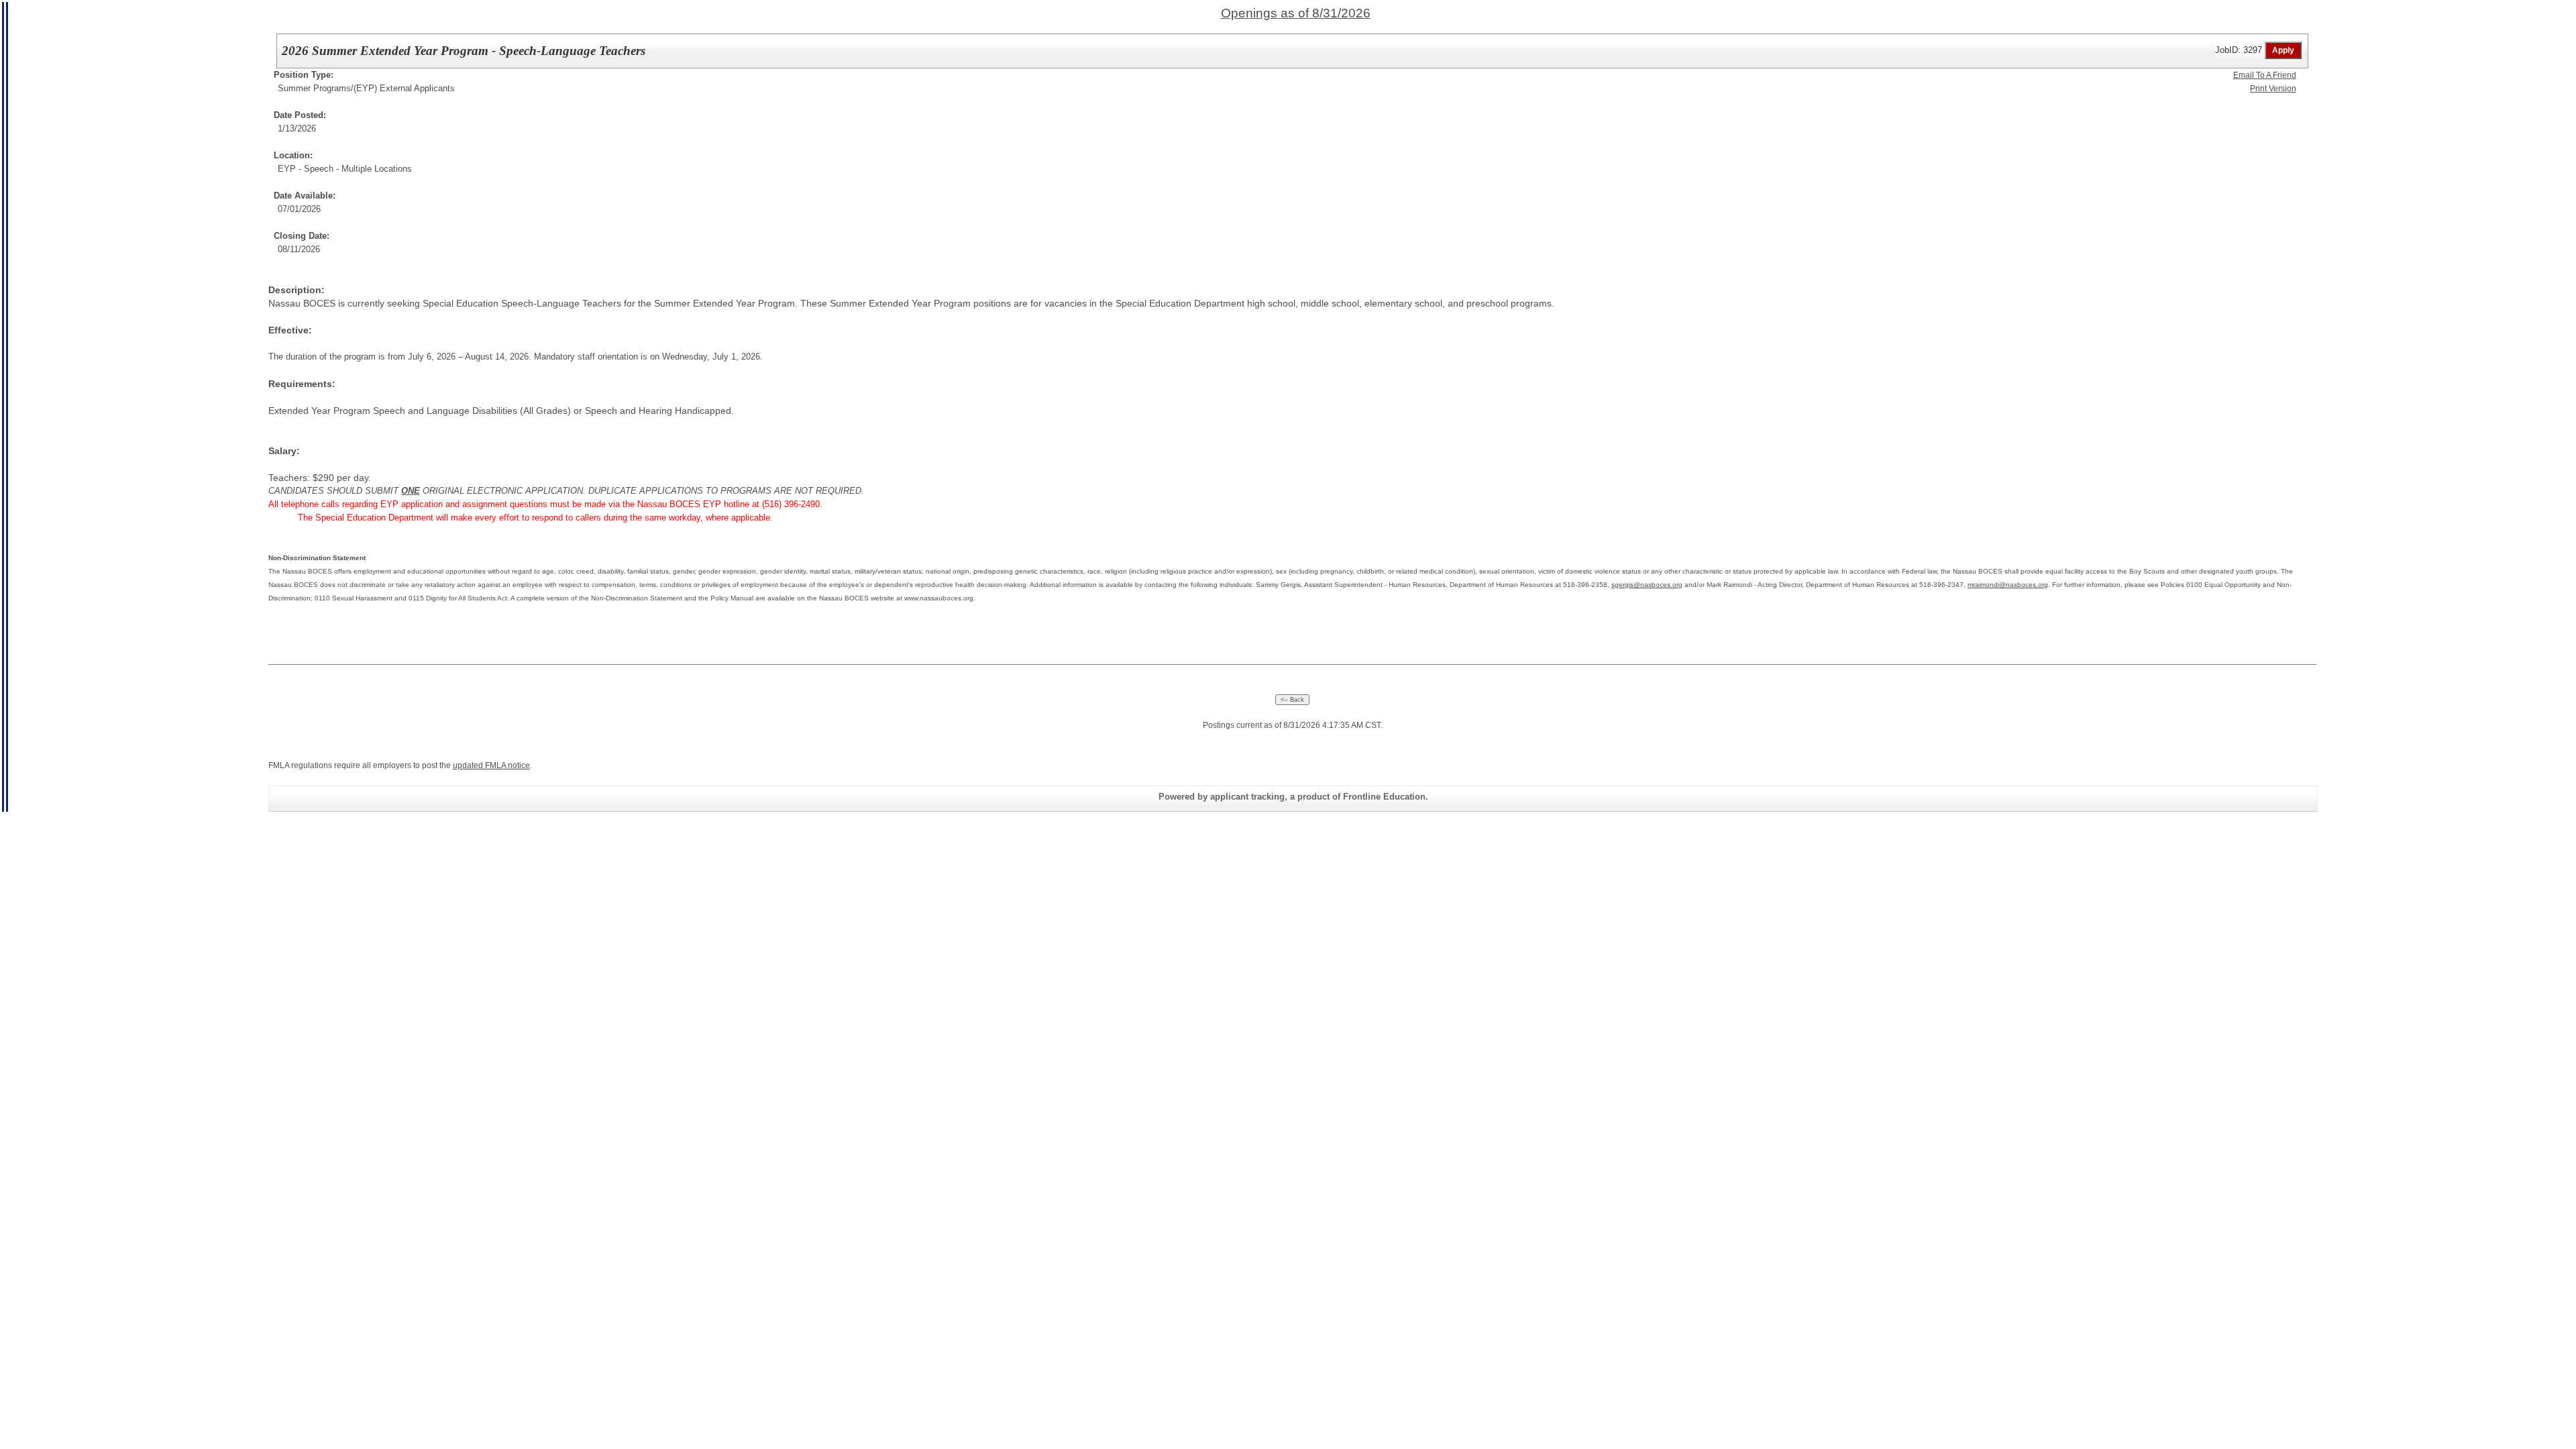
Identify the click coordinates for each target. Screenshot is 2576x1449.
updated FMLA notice (491, 765)
